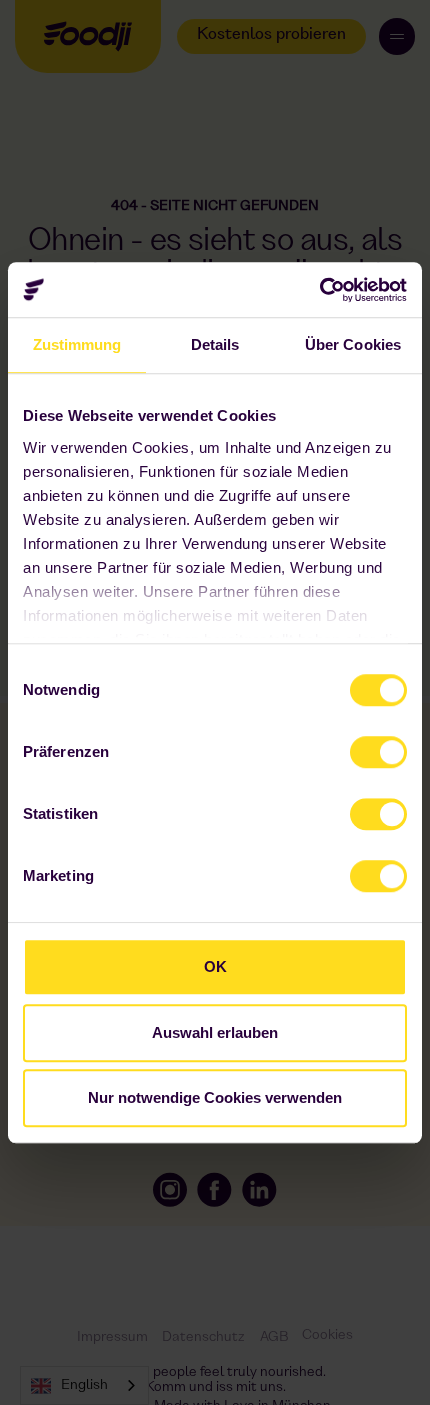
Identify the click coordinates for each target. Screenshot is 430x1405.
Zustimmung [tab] (77, 344)
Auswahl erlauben (215, 1032)
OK (215, 966)
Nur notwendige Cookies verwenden (215, 1097)
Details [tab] (215, 344)
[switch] (360, 746)
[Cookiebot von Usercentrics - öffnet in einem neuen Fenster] (319, 290)
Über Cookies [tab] (353, 344)
